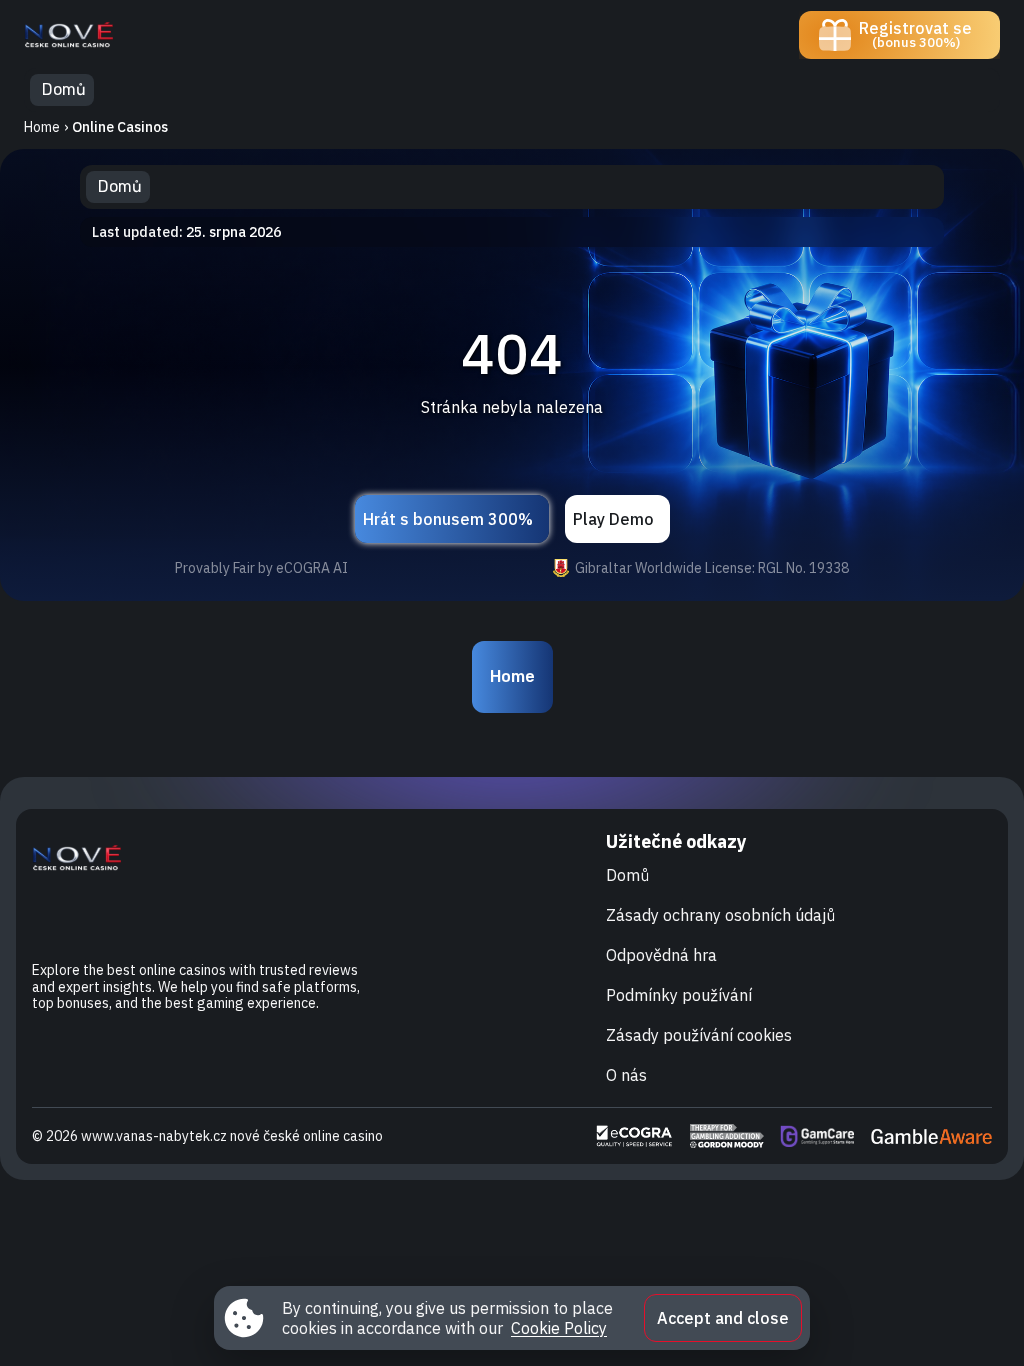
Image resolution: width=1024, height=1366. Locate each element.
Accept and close (723, 1318)
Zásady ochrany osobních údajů (720, 915)
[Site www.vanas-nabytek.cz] (93, 35)
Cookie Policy (559, 1328)
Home (42, 127)
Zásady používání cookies (699, 1035)
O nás (626, 1075)
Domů (627, 875)
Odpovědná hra (661, 955)
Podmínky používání (679, 995)
